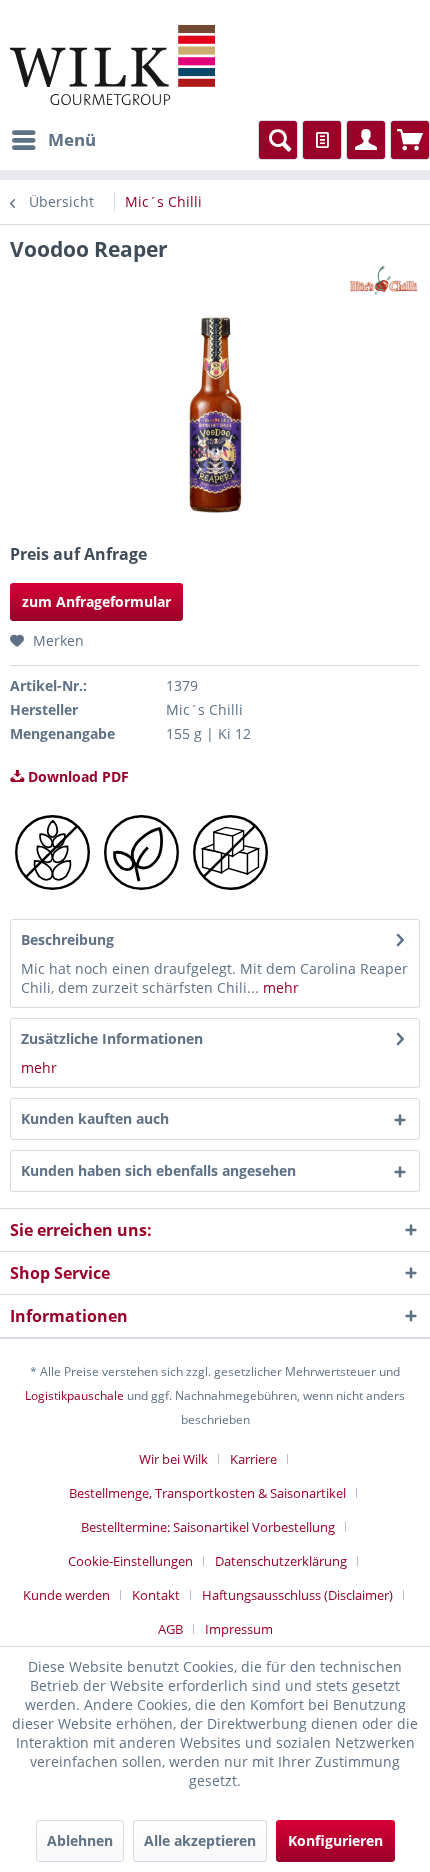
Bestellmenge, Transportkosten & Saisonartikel (207, 1493)
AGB (170, 1629)
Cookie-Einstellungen (130, 1561)
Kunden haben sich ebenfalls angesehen (158, 1170)
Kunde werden (66, 1595)
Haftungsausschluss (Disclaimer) (297, 1595)
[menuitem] (53, 140)
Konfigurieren (335, 1840)
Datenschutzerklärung (281, 1561)
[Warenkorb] (410, 140)
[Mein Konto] (366, 140)
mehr (279, 987)
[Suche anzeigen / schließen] (278, 140)
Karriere (253, 1459)
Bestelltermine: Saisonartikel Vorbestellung (208, 1527)
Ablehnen (80, 1840)
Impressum (239, 1629)
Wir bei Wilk (173, 1459)
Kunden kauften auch (95, 1118)
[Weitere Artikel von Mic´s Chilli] (383, 280)
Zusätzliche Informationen (112, 1038)
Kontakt (156, 1595)
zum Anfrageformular (96, 601)
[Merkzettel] (322, 140)
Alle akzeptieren (200, 1840)
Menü (72, 139)
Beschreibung (67, 939)
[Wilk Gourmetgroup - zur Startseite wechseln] (112, 65)
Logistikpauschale (74, 1395)
